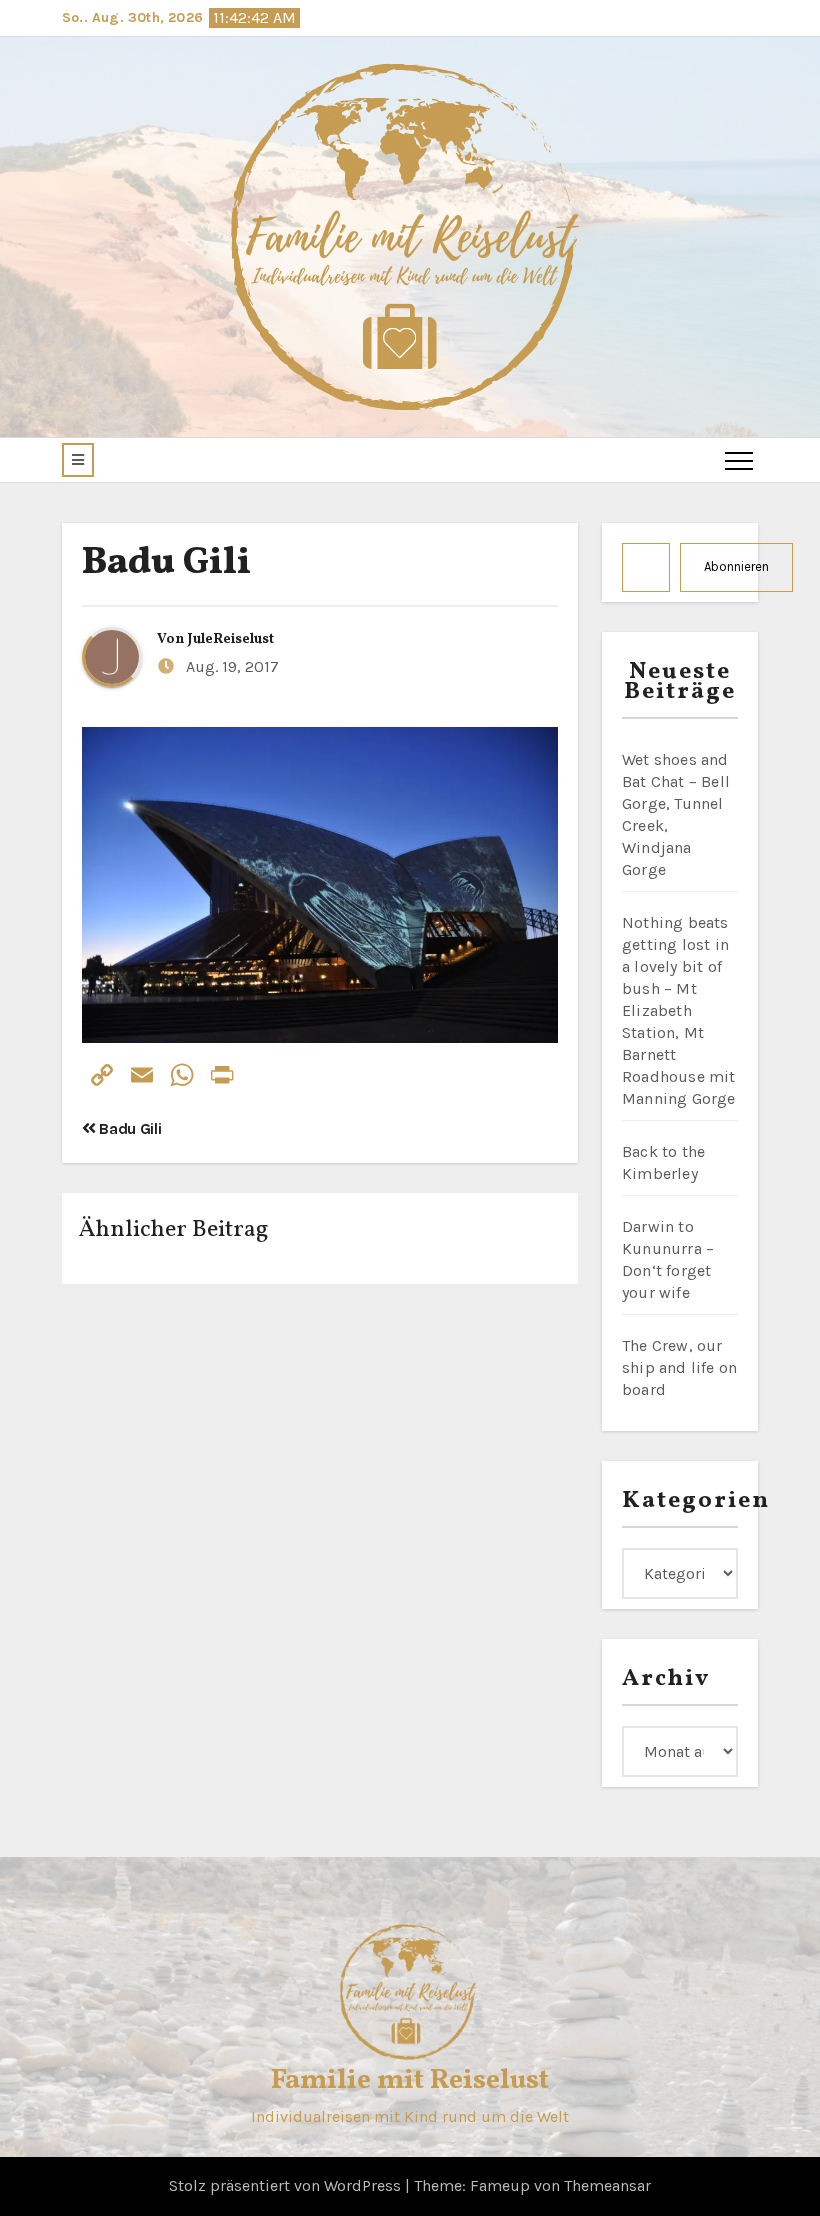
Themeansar (607, 2185)
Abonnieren (736, 566)
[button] (78, 460)
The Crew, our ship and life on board (679, 1367)
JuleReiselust (231, 639)
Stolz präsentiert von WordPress (287, 2185)
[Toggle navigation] (739, 460)
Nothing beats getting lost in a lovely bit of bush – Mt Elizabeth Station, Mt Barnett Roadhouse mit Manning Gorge (679, 1010)
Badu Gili (166, 563)
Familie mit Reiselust (410, 2080)
